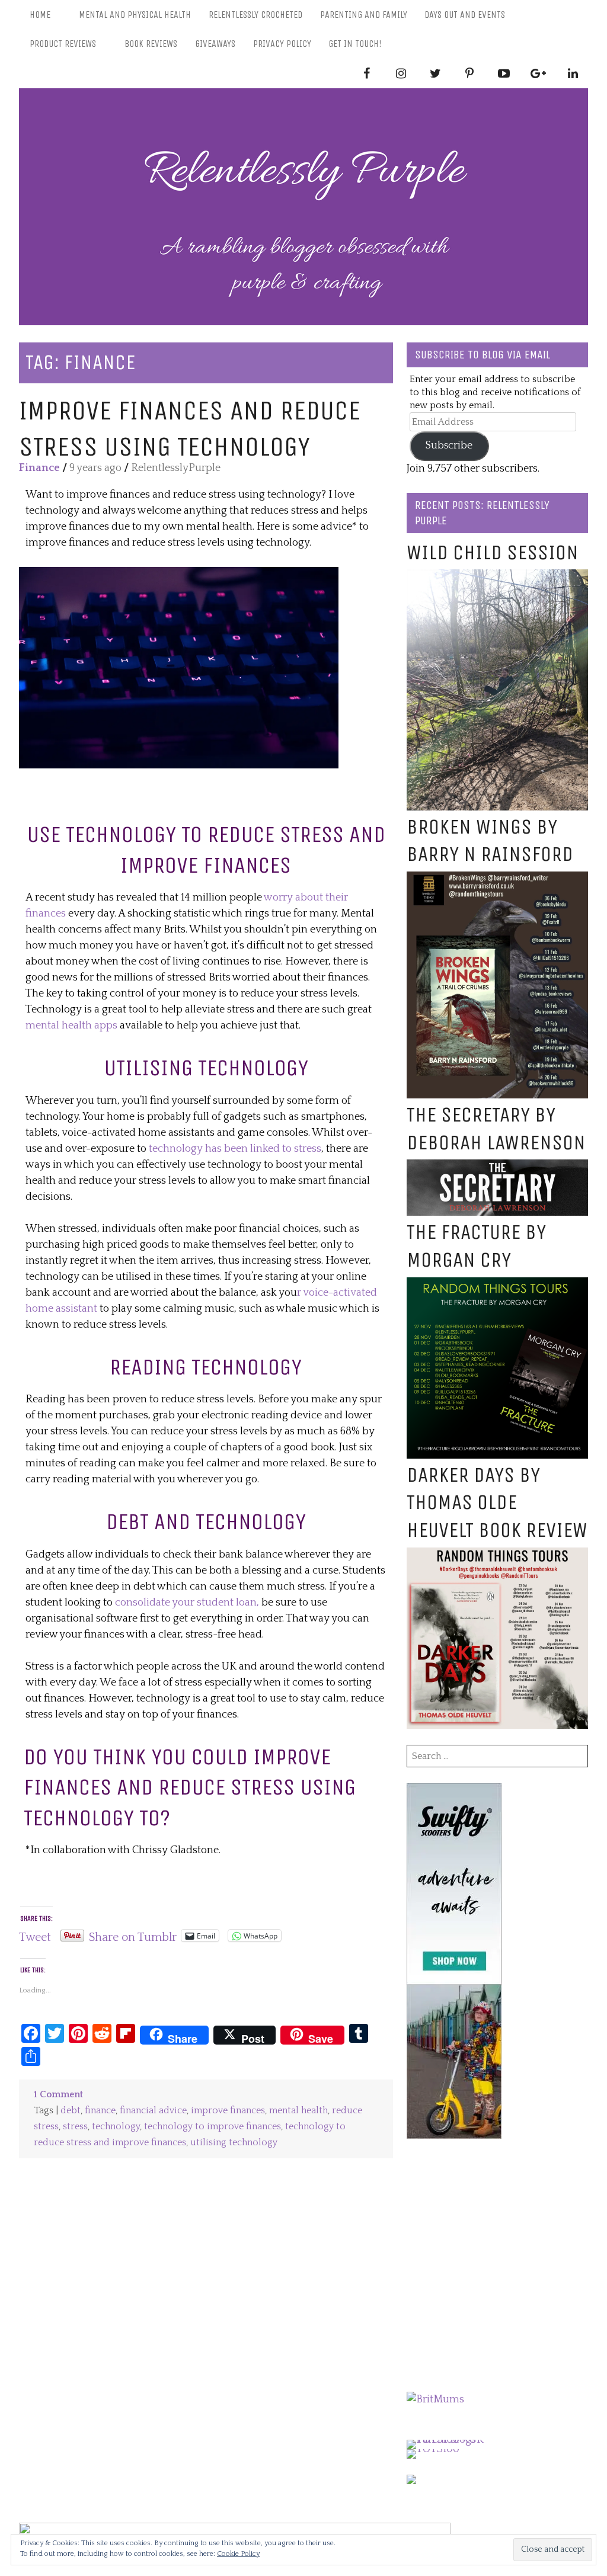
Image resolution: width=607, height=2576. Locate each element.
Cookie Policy (238, 2554)
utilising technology (234, 2143)
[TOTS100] (433, 2449)
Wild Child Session (493, 552)
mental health (298, 2111)
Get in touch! (355, 44)
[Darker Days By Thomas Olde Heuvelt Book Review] (497, 1555)
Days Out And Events (465, 15)
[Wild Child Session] (497, 577)
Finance (39, 468)
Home (40, 15)
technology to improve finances (213, 2127)
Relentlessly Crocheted (255, 15)
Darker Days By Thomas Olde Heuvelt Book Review (497, 1503)
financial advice (153, 2111)
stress (75, 2127)
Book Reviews (151, 44)
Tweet (35, 1936)
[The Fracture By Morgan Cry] (497, 1285)
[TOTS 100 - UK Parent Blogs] (456, 2440)
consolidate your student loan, (187, 1603)
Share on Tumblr (133, 1936)
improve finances (228, 2111)
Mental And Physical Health (135, 15)
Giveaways (215, 44)
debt (71, 2111)
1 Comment (58, 2095)
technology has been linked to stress (235, 1149)
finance (100, 2111)
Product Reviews (63, 44)
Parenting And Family (364, 15)
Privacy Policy (282, 44)
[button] (179, 668)
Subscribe (449, 446)
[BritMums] (435, 2399)
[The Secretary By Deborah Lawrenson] (497, 1167)
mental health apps (71, 1026)
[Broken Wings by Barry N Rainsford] (497, 879)
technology (116, 2127)
